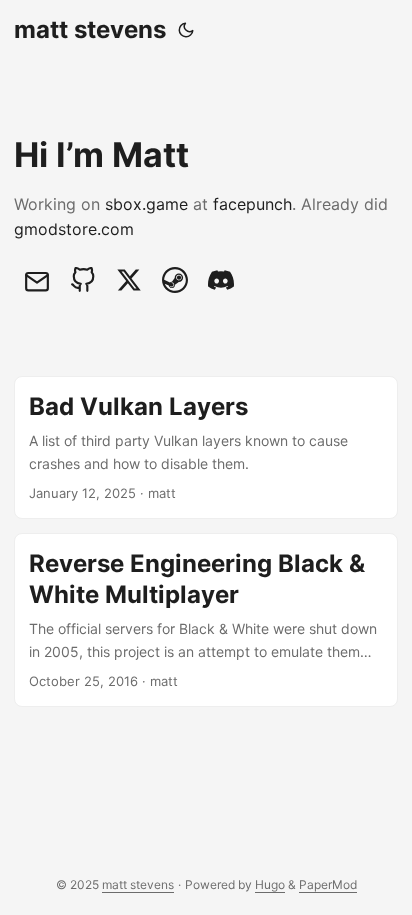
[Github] (83, 280)
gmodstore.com (74, 229)
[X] (129, 280)
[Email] (37, 280)
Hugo (270, 884)
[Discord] (221, 280)
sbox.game (146, 204)
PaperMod (328, 884)
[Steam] (175, 280)
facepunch (252, 204)
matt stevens (90, 29)
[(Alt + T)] (186, 30)
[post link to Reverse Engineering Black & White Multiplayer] (206, 620)
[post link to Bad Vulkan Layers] (206, 447)
